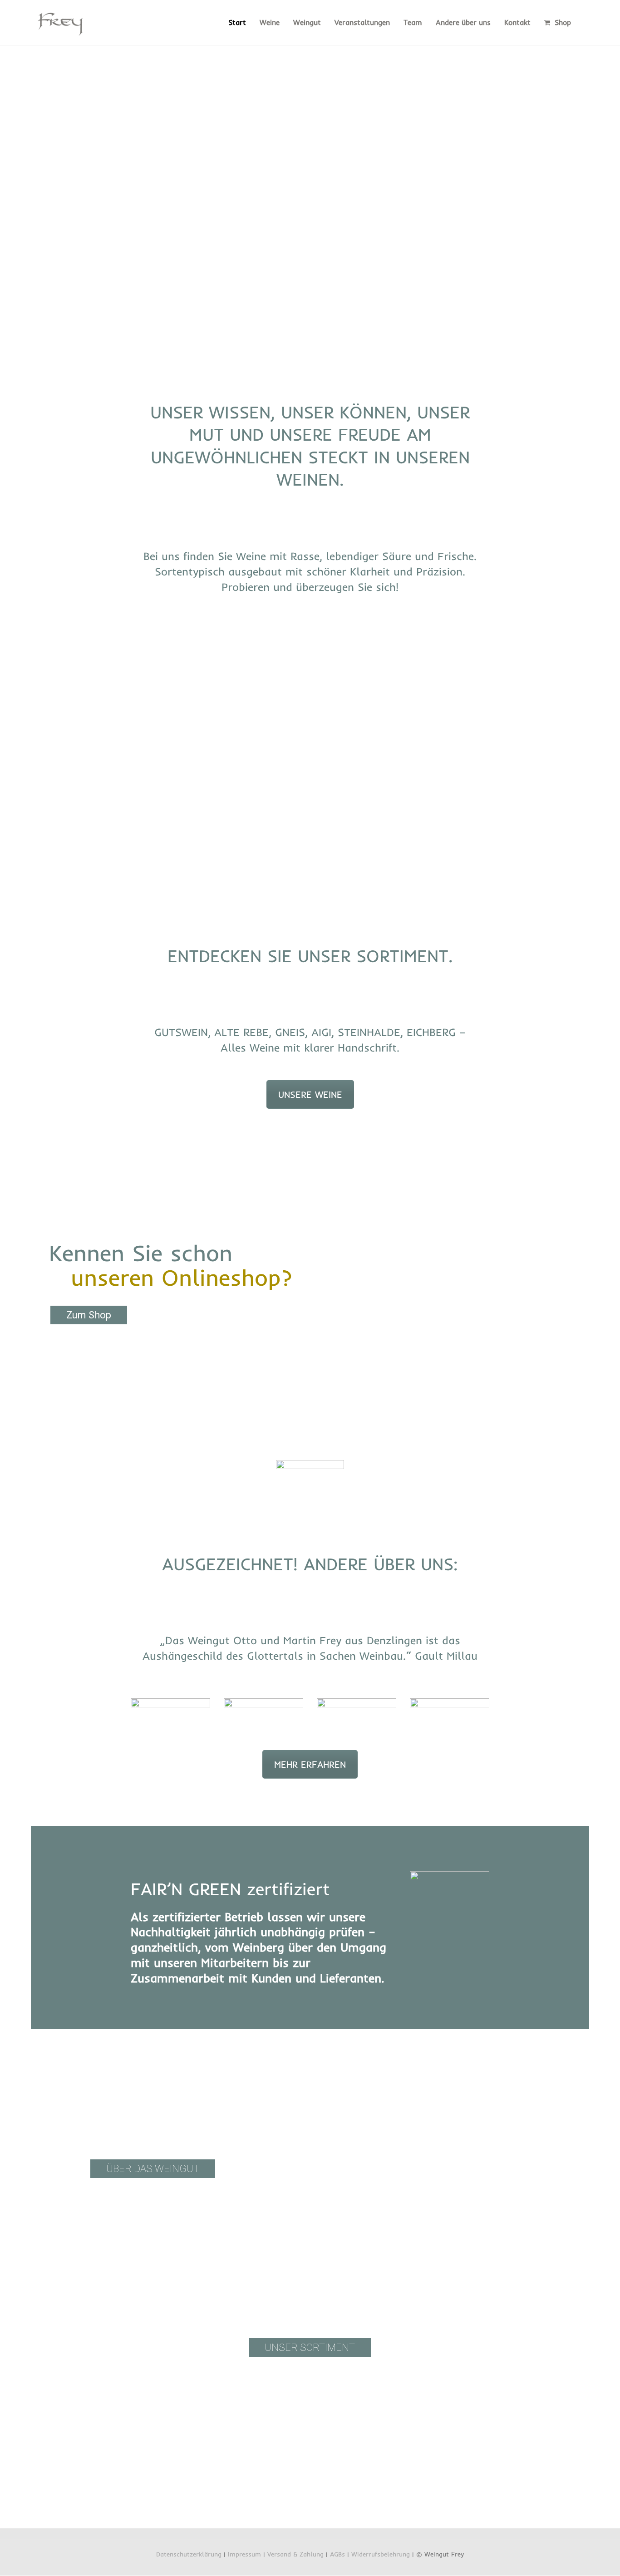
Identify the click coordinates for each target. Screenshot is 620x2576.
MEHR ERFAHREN (310, 1764)
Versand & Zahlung (295, 2554)
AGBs (337, 2554)
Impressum (244, 2554)
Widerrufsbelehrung (381, 2554)
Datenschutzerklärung (189, 2554)
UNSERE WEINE (310, 1094)
